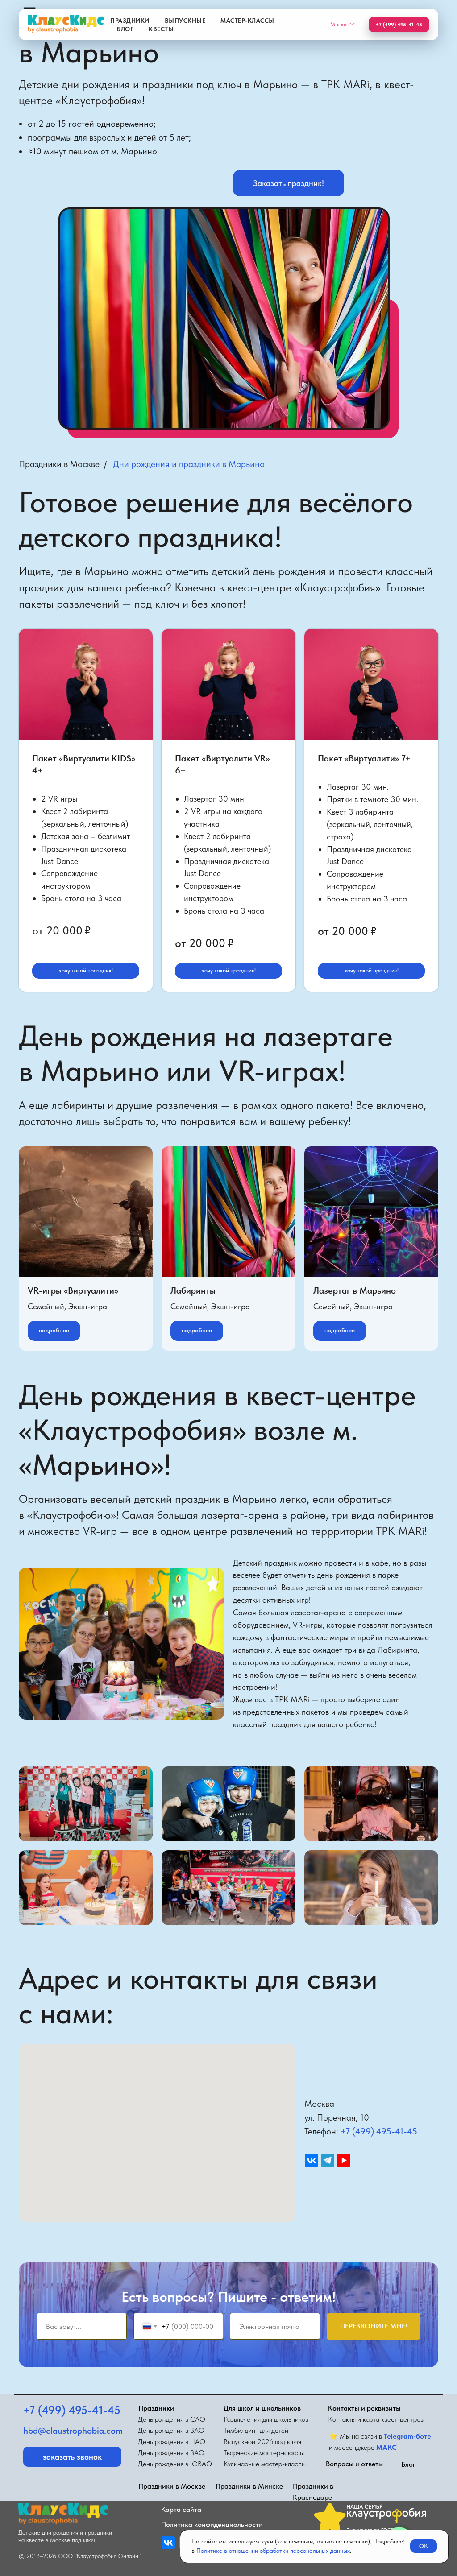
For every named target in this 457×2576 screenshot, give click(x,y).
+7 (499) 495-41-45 (379, 2131)
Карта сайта (181, 2509)
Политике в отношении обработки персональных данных (273, 2551)
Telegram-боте (407, 2436)
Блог (408, 2464)
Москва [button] (340, 24)
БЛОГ (125, 29)
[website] (312, 2160)
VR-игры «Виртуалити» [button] (73, 1290)
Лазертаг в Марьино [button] (355, 1290)
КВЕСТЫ (161, 29)
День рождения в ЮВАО (175, 2464)
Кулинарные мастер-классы (265, 2464)
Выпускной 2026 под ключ (262, 2442)
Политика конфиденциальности (212, 2524)
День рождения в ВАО (171, 2453)
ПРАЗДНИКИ (130, 21)
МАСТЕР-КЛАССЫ (247, 21)
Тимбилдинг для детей (256, 2430)
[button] (289, 183)
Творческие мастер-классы (264, 2453)
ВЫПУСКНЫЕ (185, 21)
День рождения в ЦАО (172, 2442)
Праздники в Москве (59, 464)
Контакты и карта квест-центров (376, 2419)
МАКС (386, 2447)
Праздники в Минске (249, 2486)
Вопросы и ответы (354, 2464)
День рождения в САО (172, 2419)
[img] (168, 2543)
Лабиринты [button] (193, 1290)
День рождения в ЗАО (171, 2430)
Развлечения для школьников (266, 2419)
